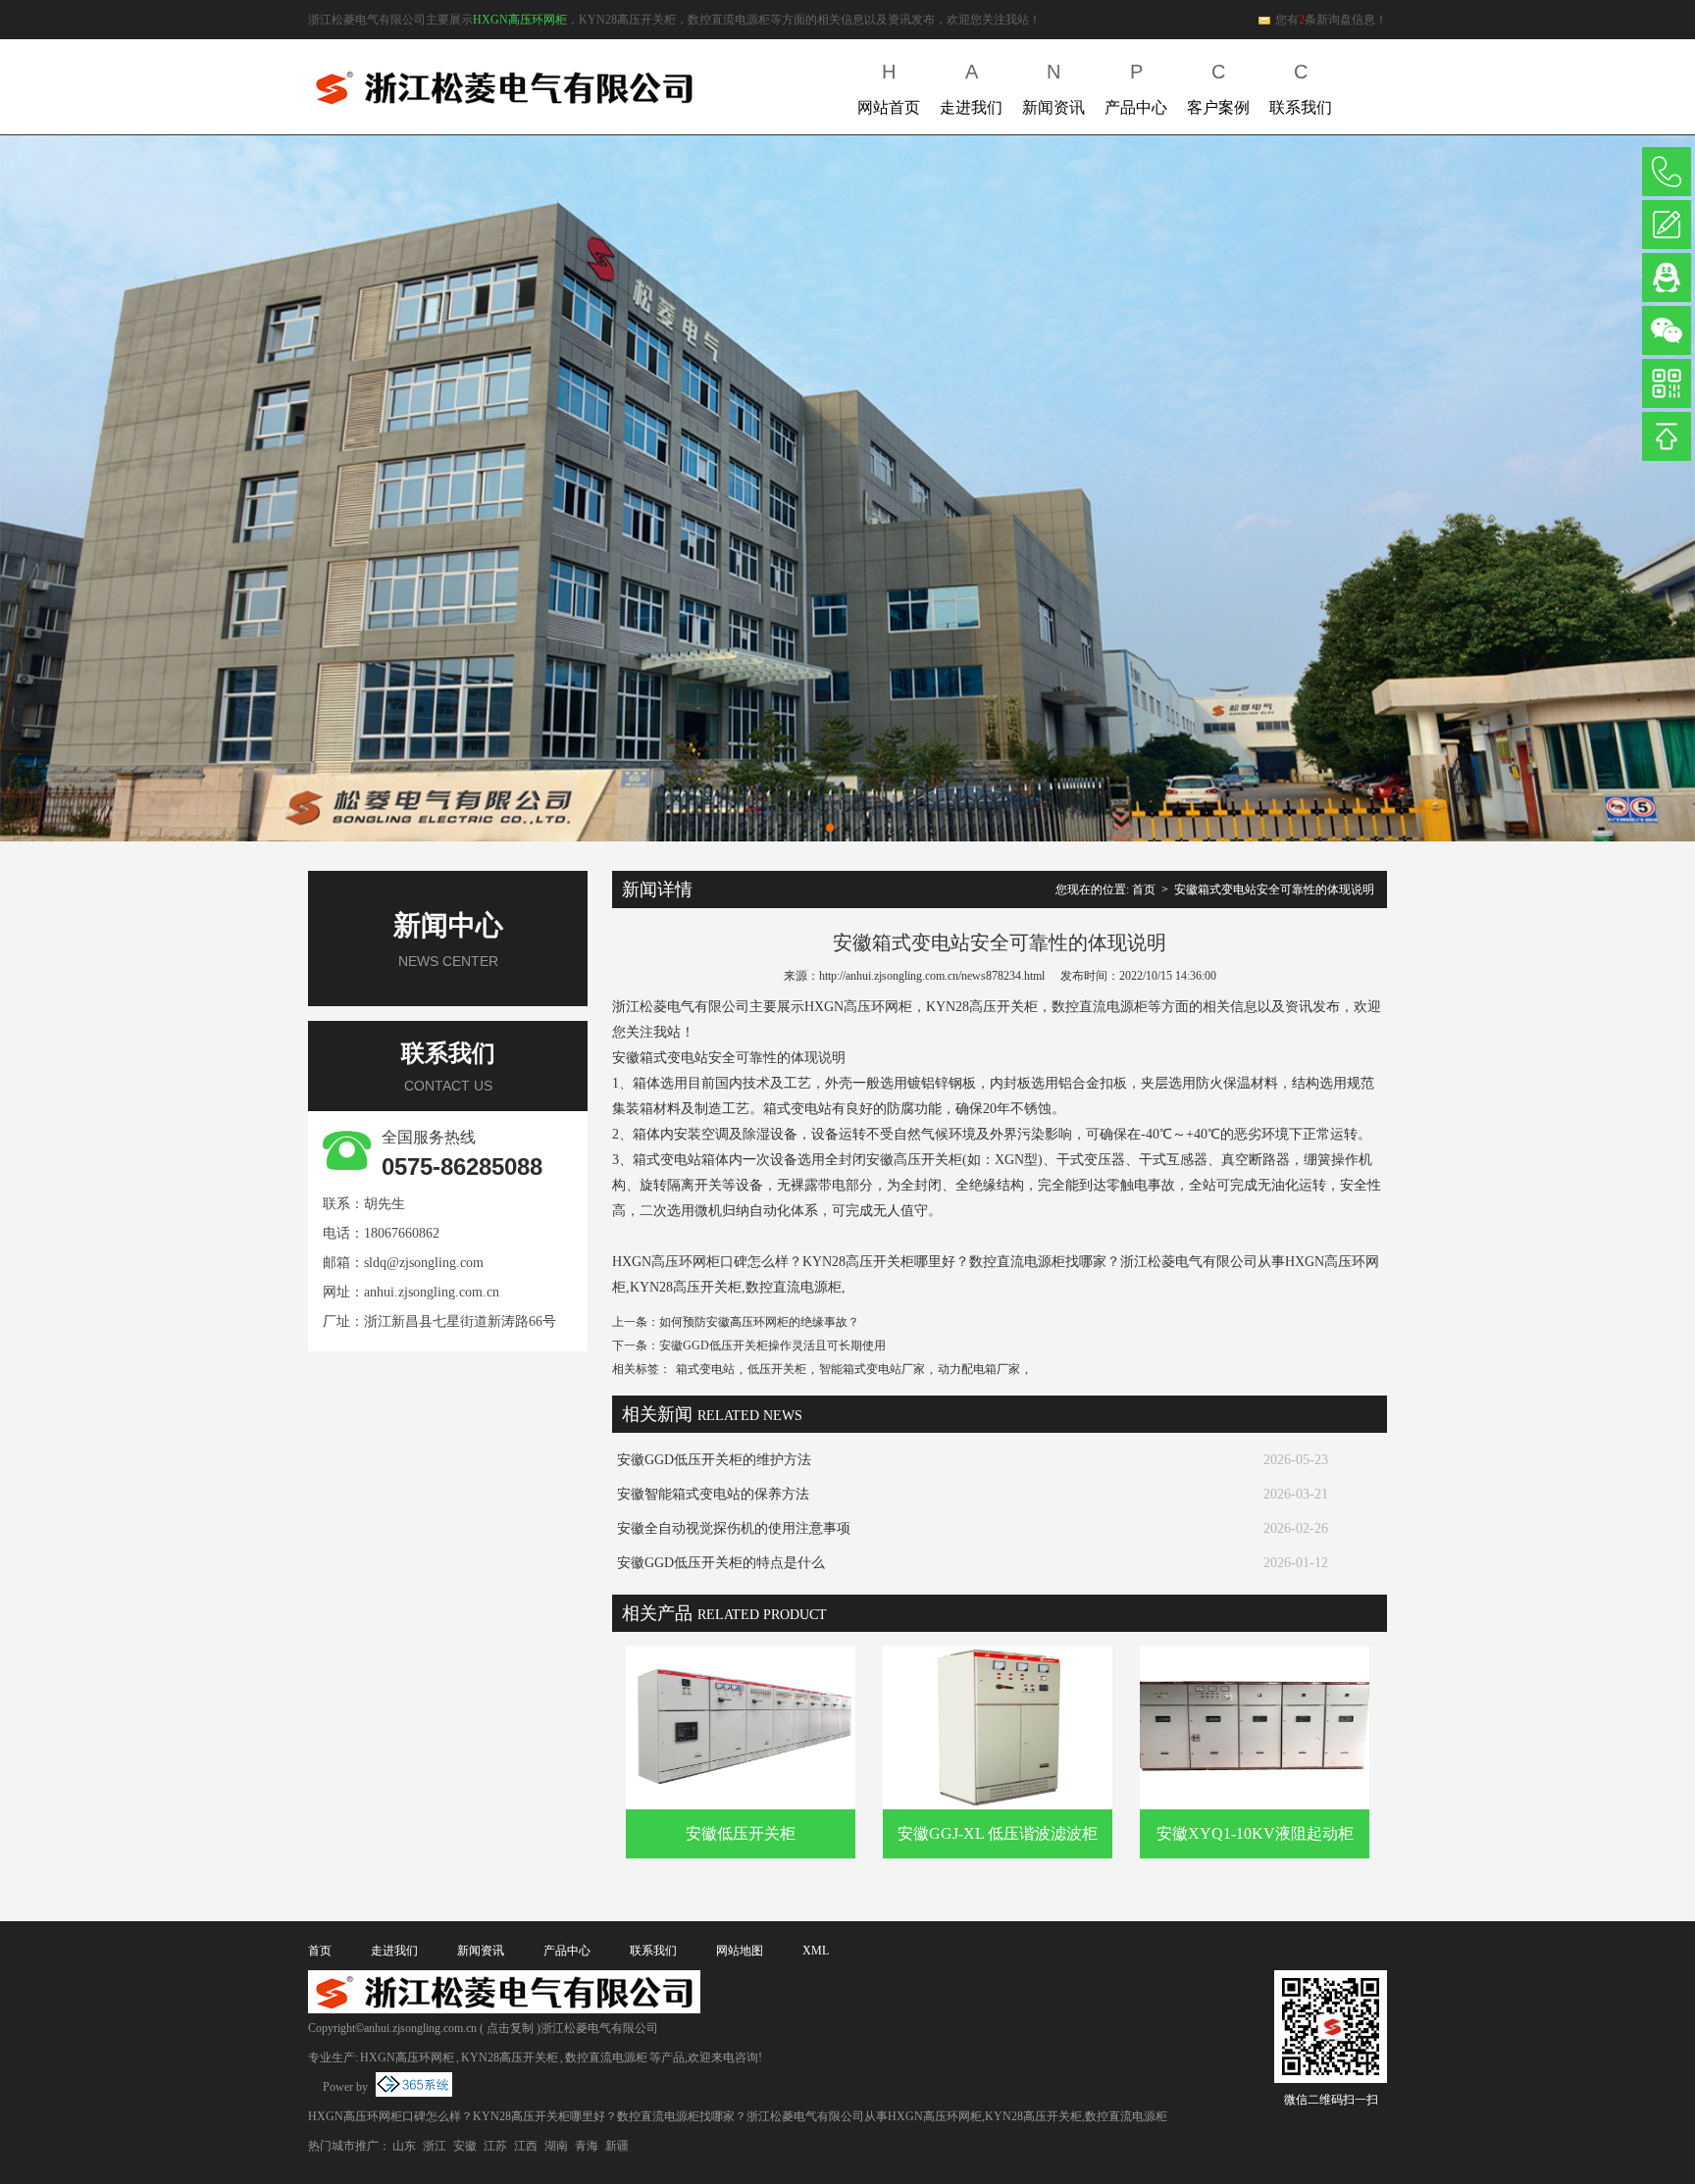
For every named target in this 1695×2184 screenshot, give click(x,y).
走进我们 (971, 88)
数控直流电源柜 (606, 2057)
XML (816, 1951)
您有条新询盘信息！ (1331, 20)
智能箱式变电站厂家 (872, 1369)
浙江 (435, 2146)
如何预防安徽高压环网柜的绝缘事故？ (759, 1322)
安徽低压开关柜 (741, 1833)
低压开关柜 (777, 1369)
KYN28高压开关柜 (510, 2057)
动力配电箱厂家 (979, 1369)
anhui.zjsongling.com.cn (432, 1292)
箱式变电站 (705, 1369)
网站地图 (740, 1951)
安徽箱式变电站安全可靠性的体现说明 (1274, 889)
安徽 (465, 2146)
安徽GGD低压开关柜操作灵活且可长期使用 (772, 1346)
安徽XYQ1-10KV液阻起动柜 (1255, 1833)
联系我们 (1301, 88)
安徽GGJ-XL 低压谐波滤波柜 (998, 1833)
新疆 (617, 2146)
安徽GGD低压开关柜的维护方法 (714, 1460)
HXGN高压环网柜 (520, 20)
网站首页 (889, 88)
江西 (526, 2146)
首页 (1144, 889)
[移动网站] (1667, 383)
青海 (587, 2146)
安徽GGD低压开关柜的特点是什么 (721, 1563)
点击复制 (510, 2028)
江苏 (495, 2146)
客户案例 (1218, 88)
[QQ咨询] (1667, 278)
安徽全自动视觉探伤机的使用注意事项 (734, 1528)
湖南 (556, 2146)
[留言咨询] (1667, 225)
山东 (404, 2146)
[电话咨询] (1667, 172)
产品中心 (1136, 88)
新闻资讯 (1053, 88)
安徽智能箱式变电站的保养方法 (713, 1494)
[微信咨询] (1667, 330)
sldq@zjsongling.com (424, 1263)
